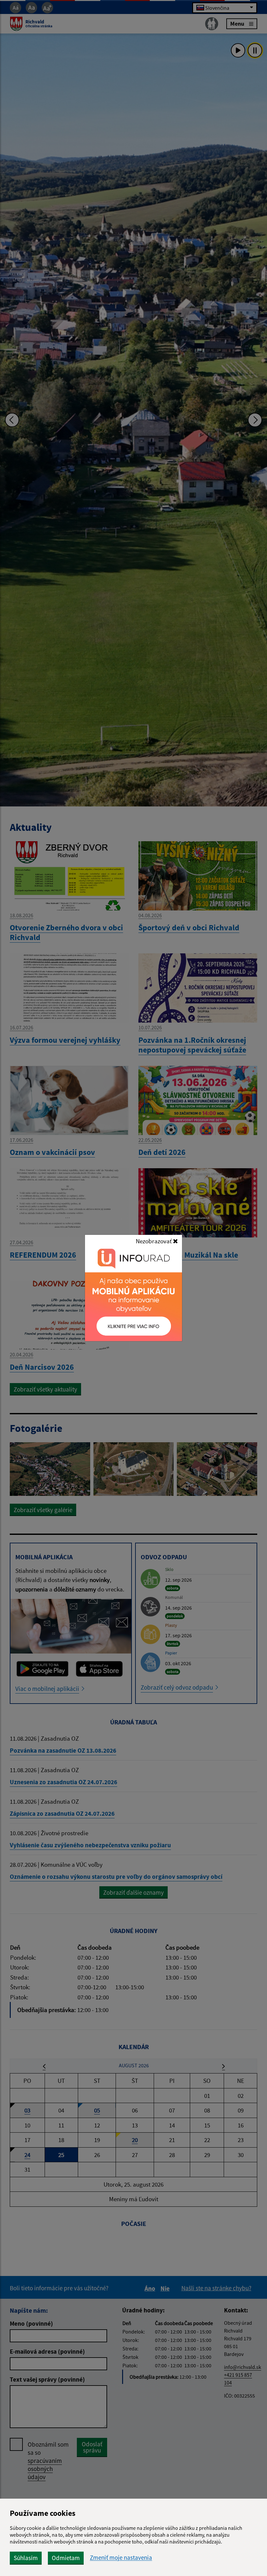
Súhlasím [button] (26, 2558)
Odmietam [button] (66, 2558)
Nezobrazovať (154, 1241)
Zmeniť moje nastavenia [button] (121, 2558)
